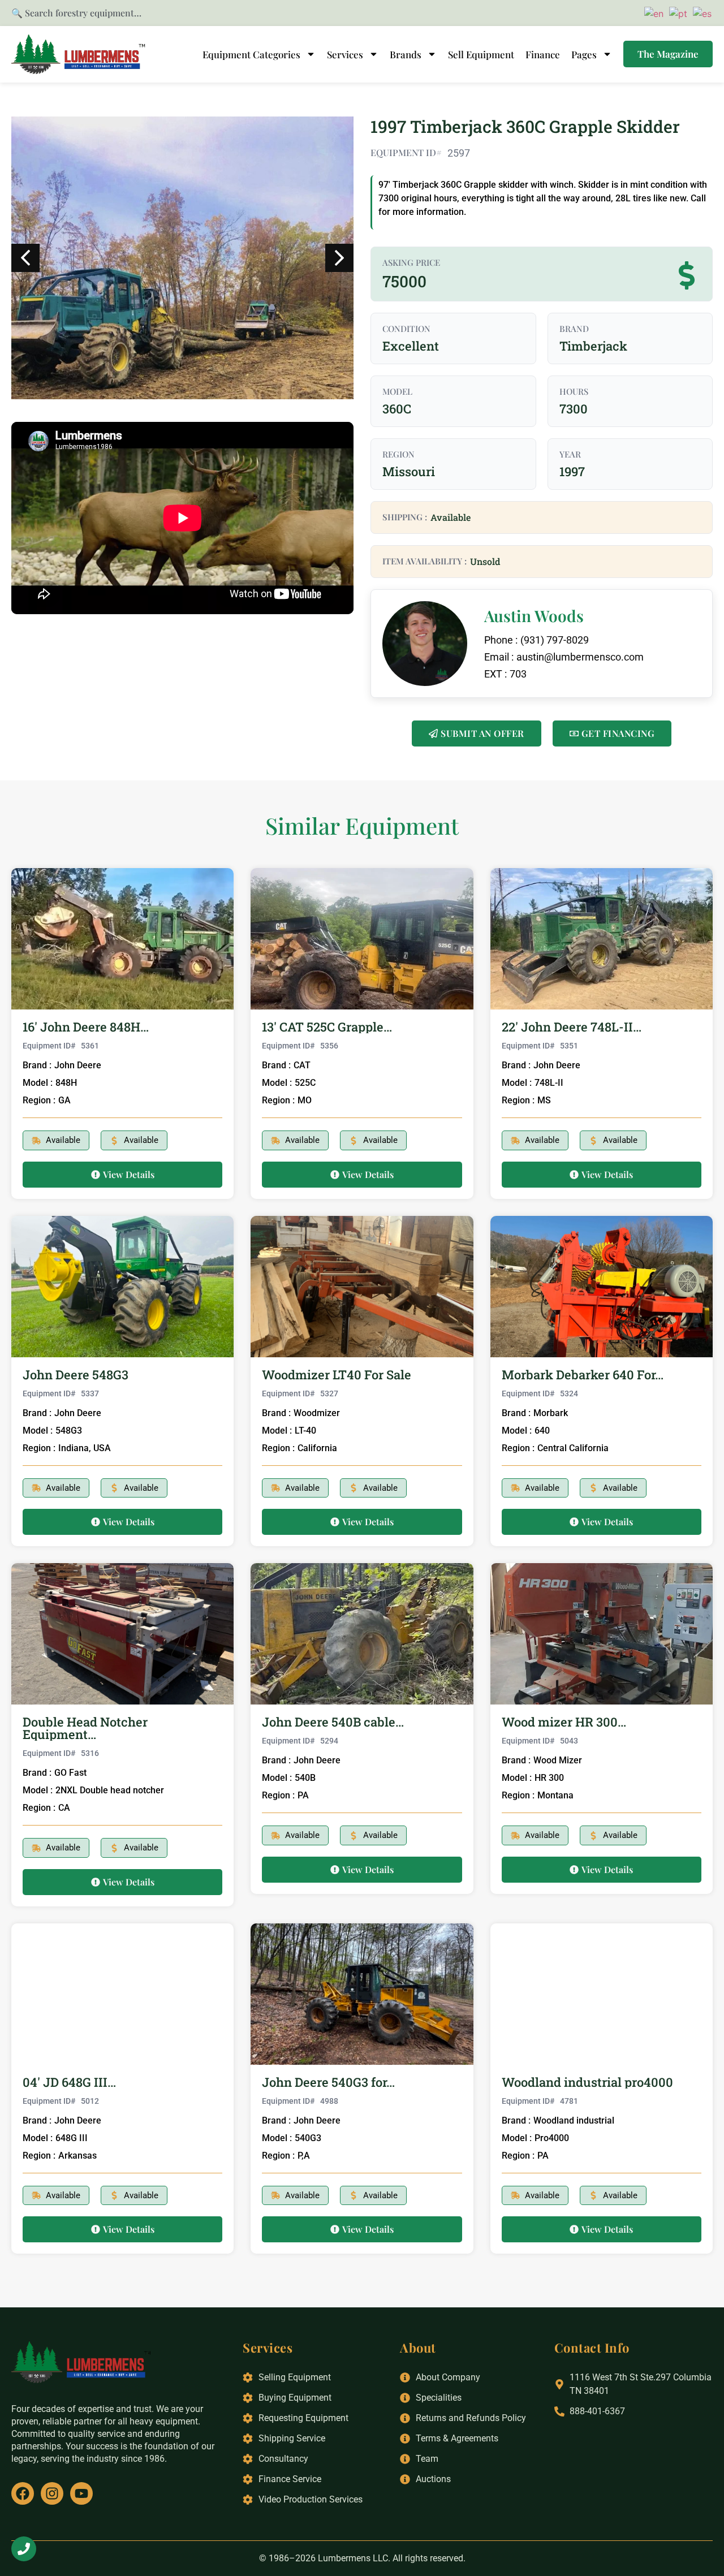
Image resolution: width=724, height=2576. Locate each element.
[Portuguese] (676, 12)
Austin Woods (534, 616)
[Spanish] (701, 12)
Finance (543, 54)
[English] (652, 12)
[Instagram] (52, 2493)
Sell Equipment (481, 54)
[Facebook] (23, 2493)
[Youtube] (81, 2493)
